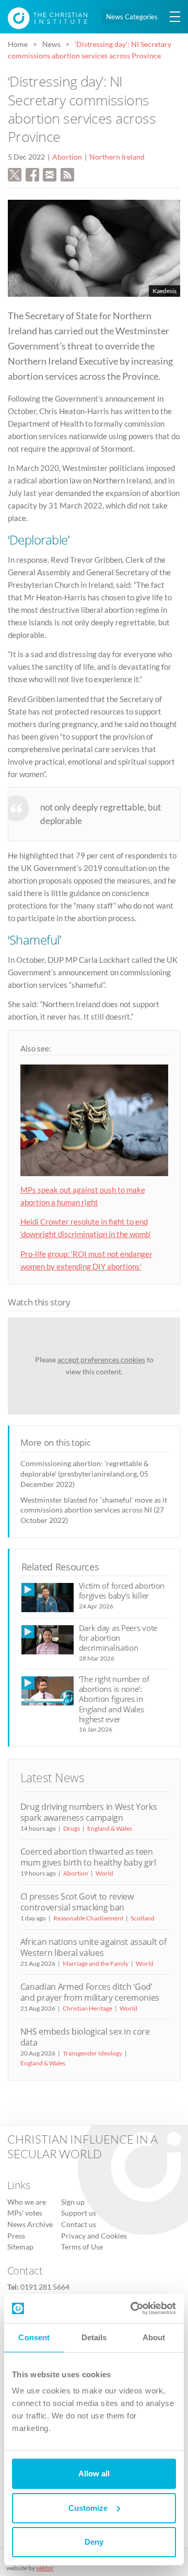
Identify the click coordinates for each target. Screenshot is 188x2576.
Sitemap (20, 2247)
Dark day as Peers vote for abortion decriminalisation (118, 1638)
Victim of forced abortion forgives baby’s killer (122, 1591)
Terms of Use (82, 2247)
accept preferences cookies (101, 1359)
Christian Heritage (87, 2008)
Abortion (67, 157)
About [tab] (154, 2337)
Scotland (143, 1918)
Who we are (27, 2202)
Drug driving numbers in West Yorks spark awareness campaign (89, 1812)
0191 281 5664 (45, 2287)
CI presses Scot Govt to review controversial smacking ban (77, 1902)
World (104, 1873)
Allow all (94, 2474)
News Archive (30, 2224)
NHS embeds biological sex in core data (85, 2037)
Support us (79, 2213)
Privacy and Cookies (94, 2236)
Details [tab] (94, 2337)
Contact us (79, 2224)
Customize (88, 2508)
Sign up (73, 2202)
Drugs (72, 1828)
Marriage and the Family (96, 1963)
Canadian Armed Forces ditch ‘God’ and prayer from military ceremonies (90, 1992)
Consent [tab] (34, 2337)
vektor (45, 2568)
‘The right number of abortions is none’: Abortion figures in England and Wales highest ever (114, 1699)
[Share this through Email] (50, 174)
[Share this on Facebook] (32, 174)
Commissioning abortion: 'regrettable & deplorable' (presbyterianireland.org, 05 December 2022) (85, 1474)
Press (16, 2236)
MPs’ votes (25, 2213)
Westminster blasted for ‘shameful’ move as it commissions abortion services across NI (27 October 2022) (94, 1510)
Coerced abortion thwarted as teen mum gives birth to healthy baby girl (88, 1857)
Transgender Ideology (92, 2053)
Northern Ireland (117, 157)
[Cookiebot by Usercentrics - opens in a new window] (133, 2308)
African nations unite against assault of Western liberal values (93, 1947)
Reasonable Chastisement (88, 1918)
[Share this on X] (15, 174)
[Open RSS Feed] (67, 174)
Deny (94, 2542)
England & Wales (110, 1828)
